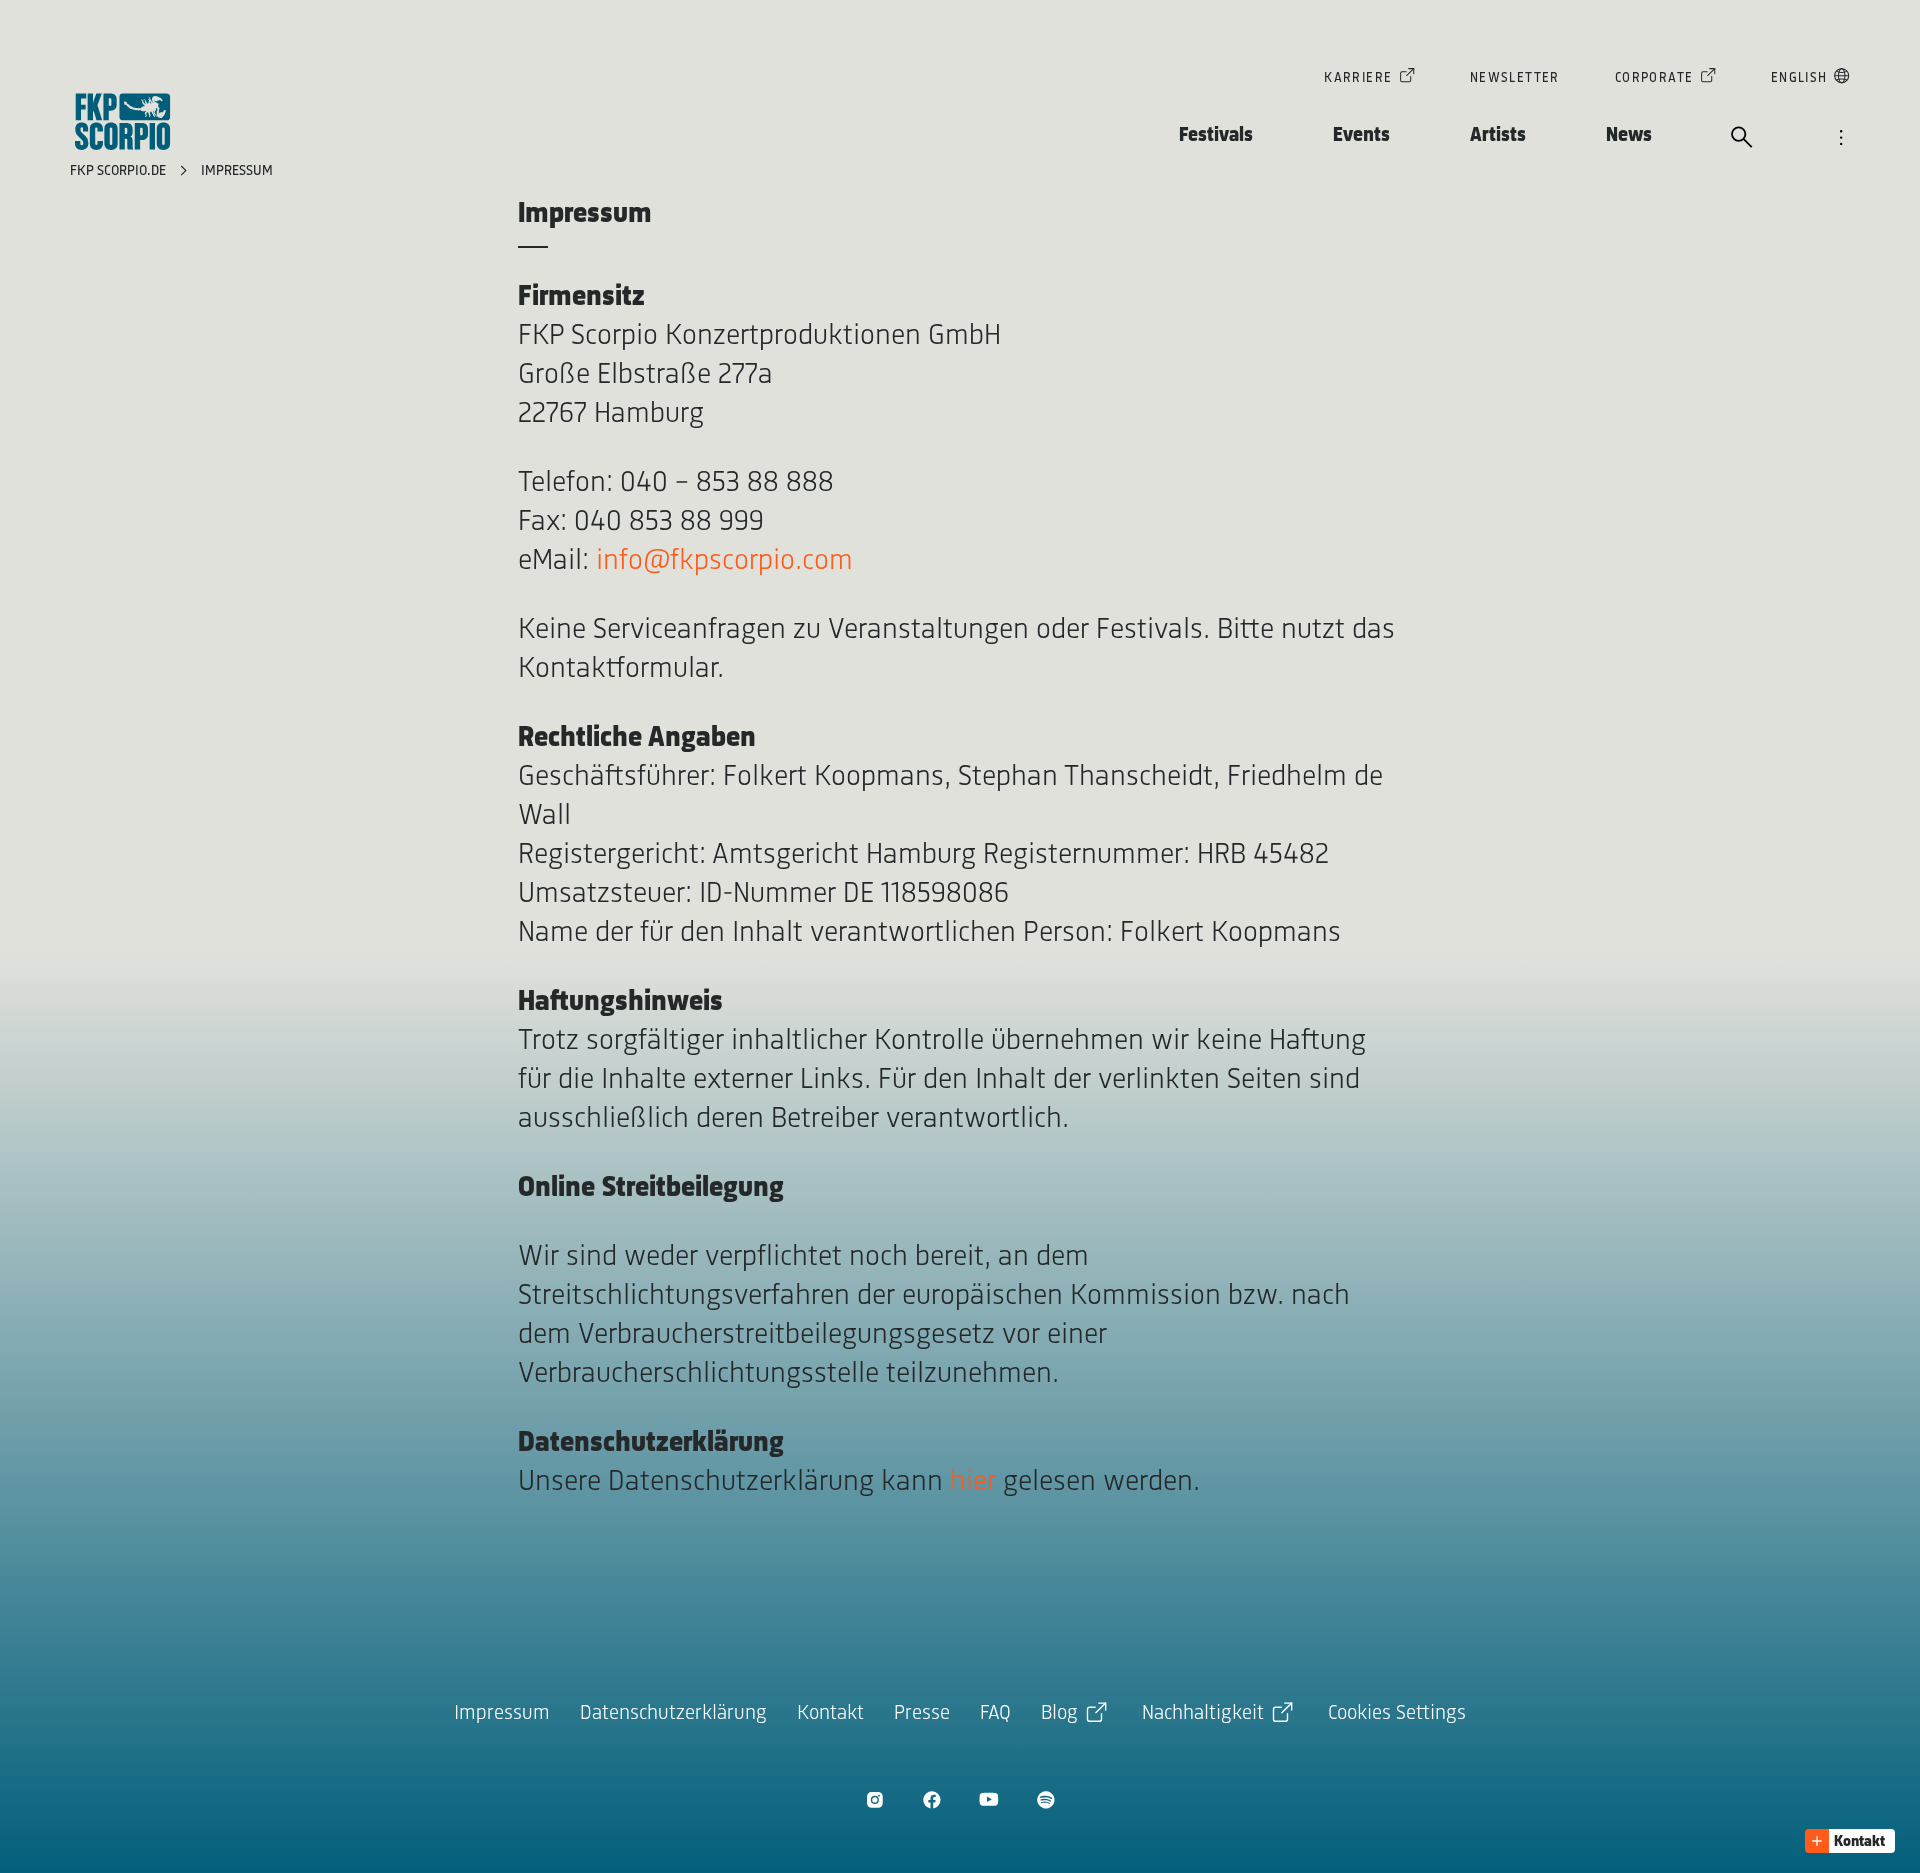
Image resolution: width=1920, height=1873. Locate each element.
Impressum (237, 171)
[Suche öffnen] (1742, 139)
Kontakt (830, 1713)
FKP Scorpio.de (120, 171)
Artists (1498, 135)
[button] (1850, 1841)
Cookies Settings (1397, 1713)
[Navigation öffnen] (1841, 139)
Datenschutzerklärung (673, 1713)
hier (973, 1482)
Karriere (1358, 78)
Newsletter (1515, 78)
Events (1361, 135)
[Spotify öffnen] (1045, 1799)
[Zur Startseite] (123, 121)
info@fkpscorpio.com (724, 561)
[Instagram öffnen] (874, 1799)
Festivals (1216, 135)
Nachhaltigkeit (1203, 1713)
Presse (922, 1713)
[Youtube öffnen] (988, 1799)
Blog (1059, 1713)
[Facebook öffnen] (931, 1799)
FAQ (995, 1713)
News (1629, 135)
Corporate (1654, 78)
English (1799, 78)
